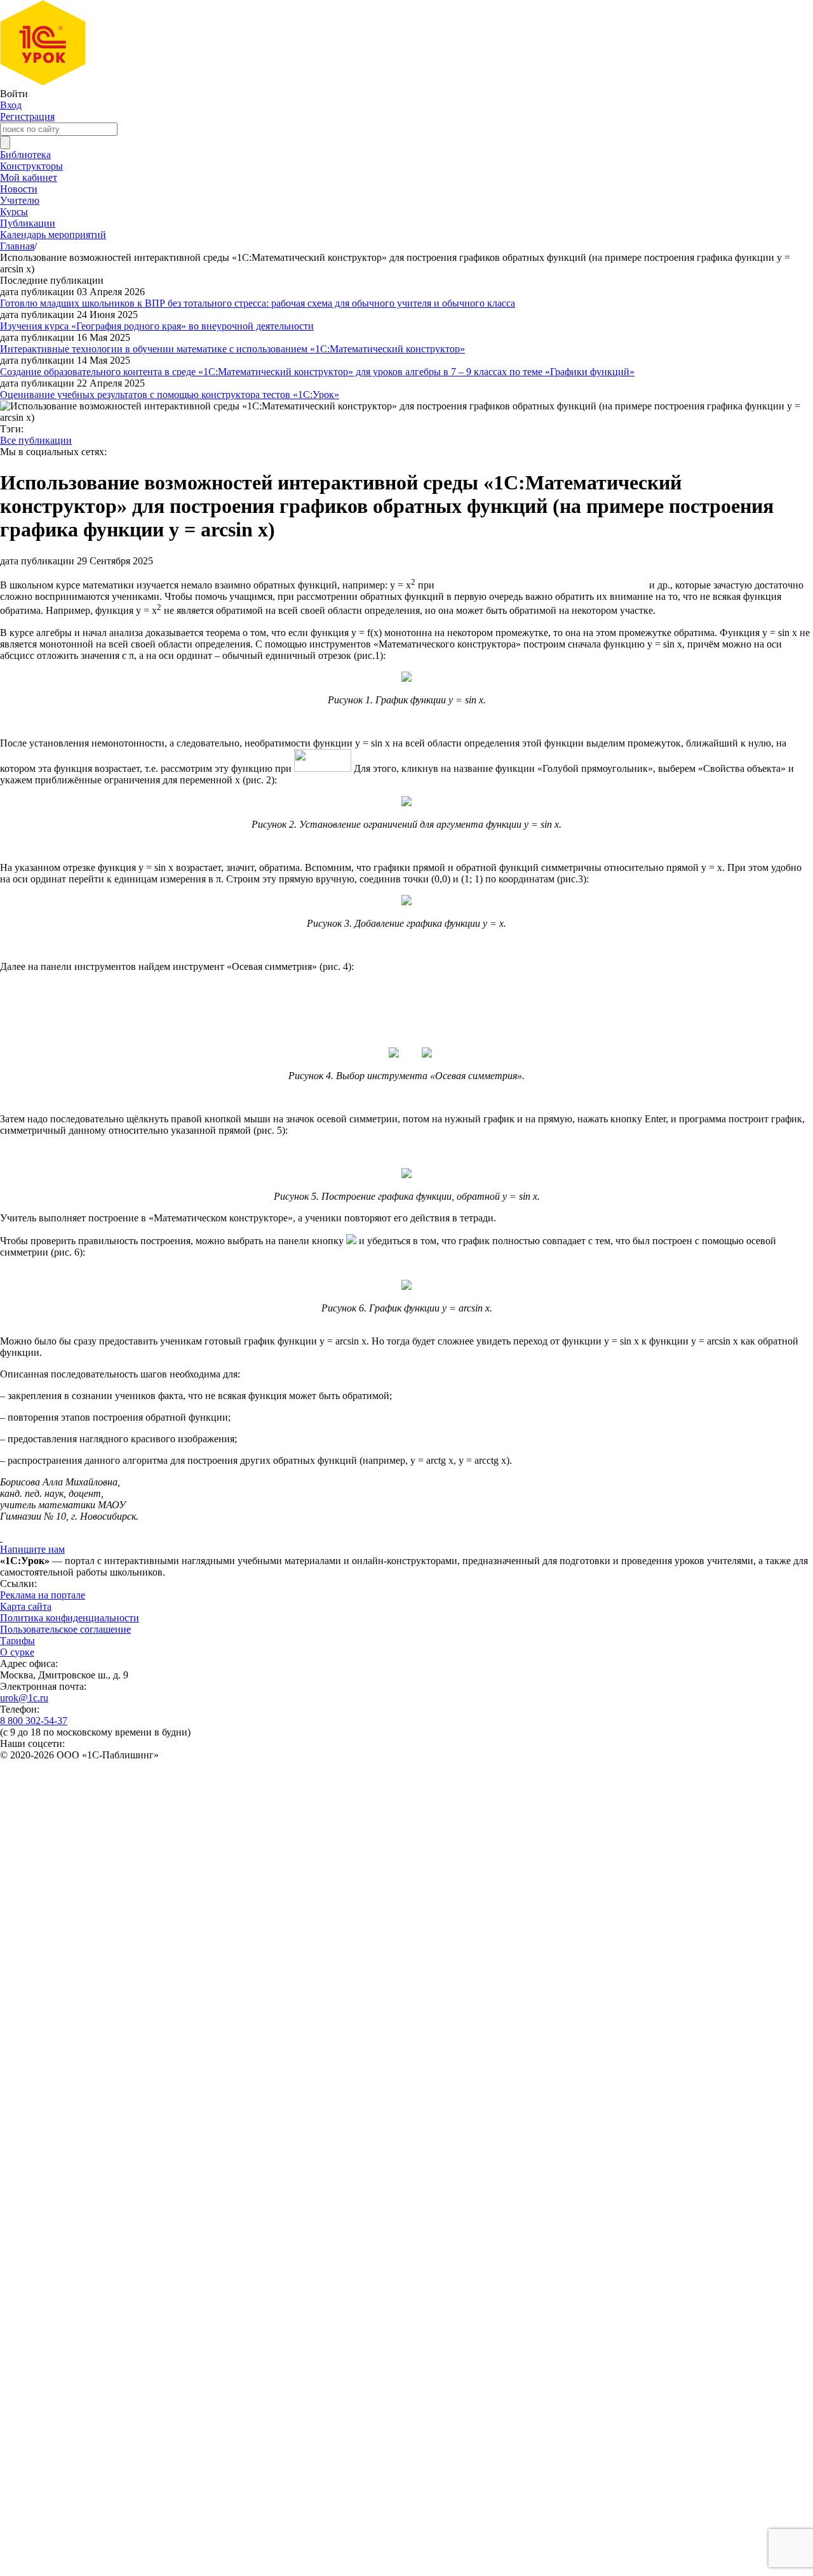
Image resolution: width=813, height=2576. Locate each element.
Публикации (28, 223)
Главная (17, 246)
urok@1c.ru (24, 1698)
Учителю (20, 200)
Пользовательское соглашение (65, 1629)
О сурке (17, 1652)
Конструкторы (31, 166)
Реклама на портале (43, 1595)
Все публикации (36, 440)
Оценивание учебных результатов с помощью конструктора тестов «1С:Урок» (170, 395)
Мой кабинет (29, 177)
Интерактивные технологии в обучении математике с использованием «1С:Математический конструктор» (232, 349)
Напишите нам (32, 1549)
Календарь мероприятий (53, 235)
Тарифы (17, 1641)
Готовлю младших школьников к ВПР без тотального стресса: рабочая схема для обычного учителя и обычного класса (258, 303)
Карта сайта (26, 1606)
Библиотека (25, 155)
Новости (19, 189)
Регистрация (27, 116)
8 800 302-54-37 (34, 1721)
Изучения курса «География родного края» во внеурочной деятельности (157, 326)
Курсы (14, 212)
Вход (11, 105)
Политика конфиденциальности (70, 1618)
